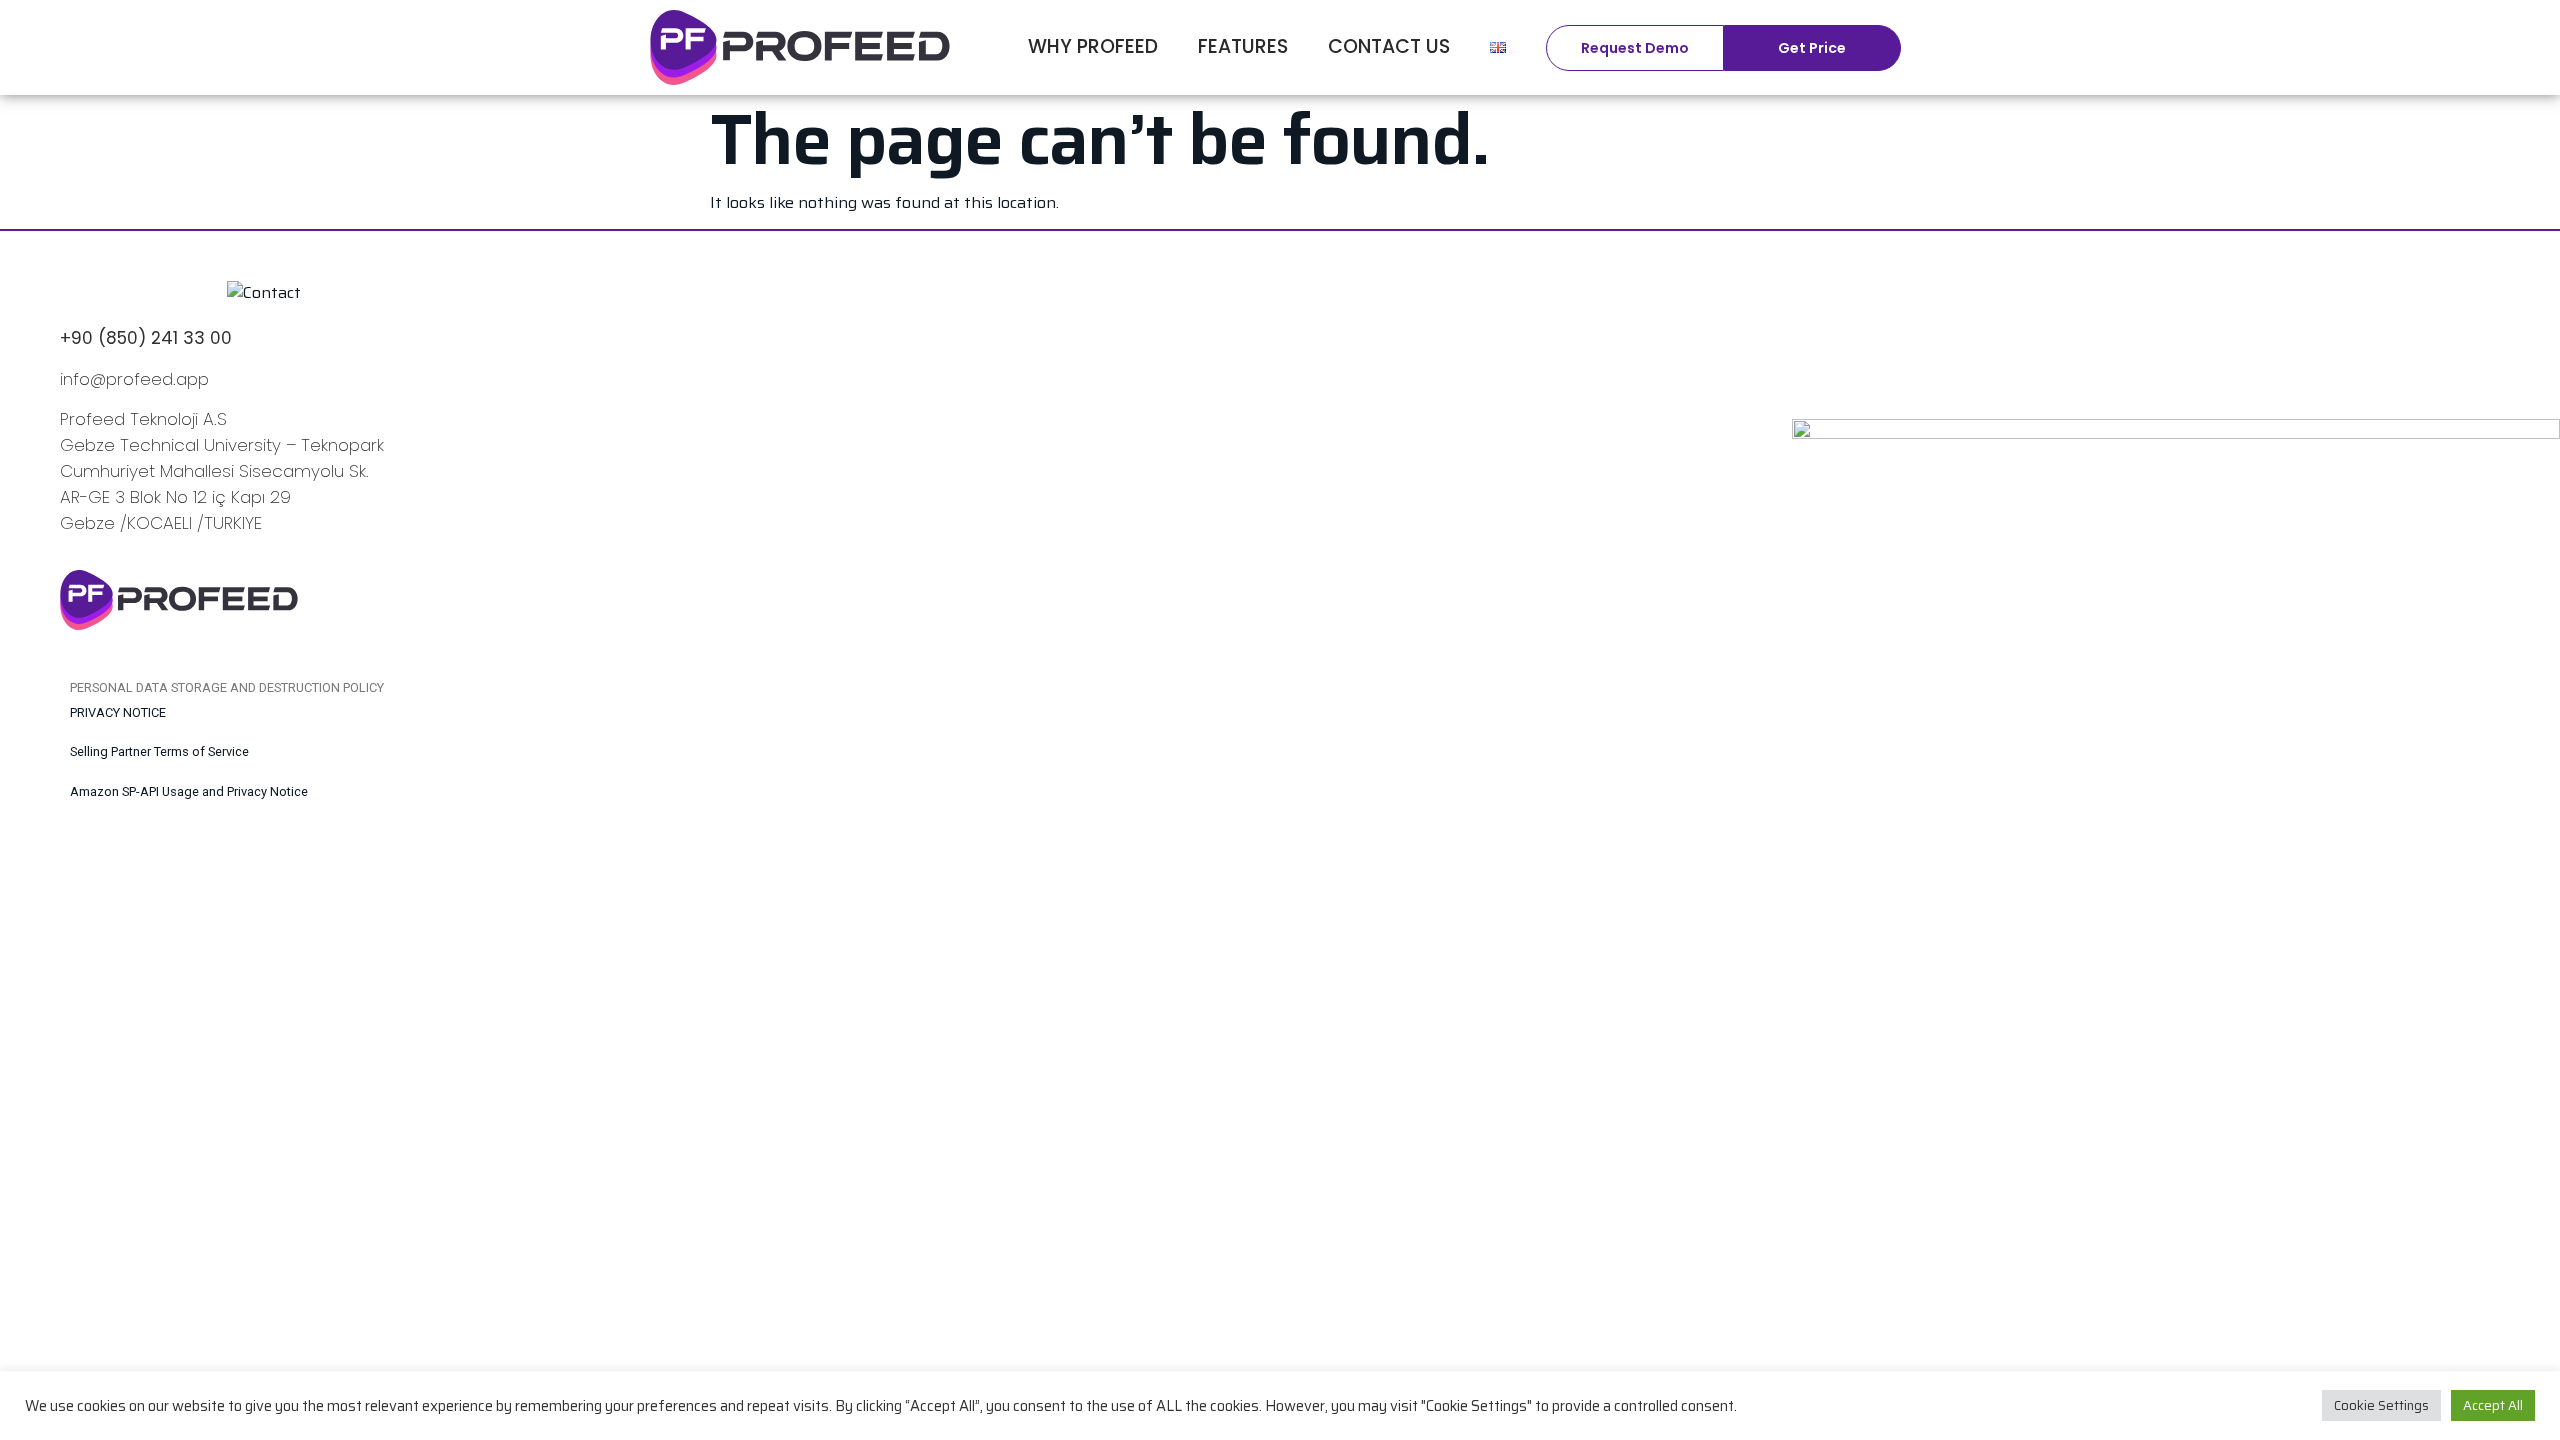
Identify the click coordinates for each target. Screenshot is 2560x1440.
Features (1243, 46)
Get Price (1812, 48)
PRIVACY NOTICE (118, 712)
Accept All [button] (2493, 1405)
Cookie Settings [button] (2381, 1405)
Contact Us (1389, 46)
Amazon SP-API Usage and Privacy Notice (189, 791)
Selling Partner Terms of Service (159, 751)
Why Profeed (1093, 46)
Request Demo (1635, 48)
